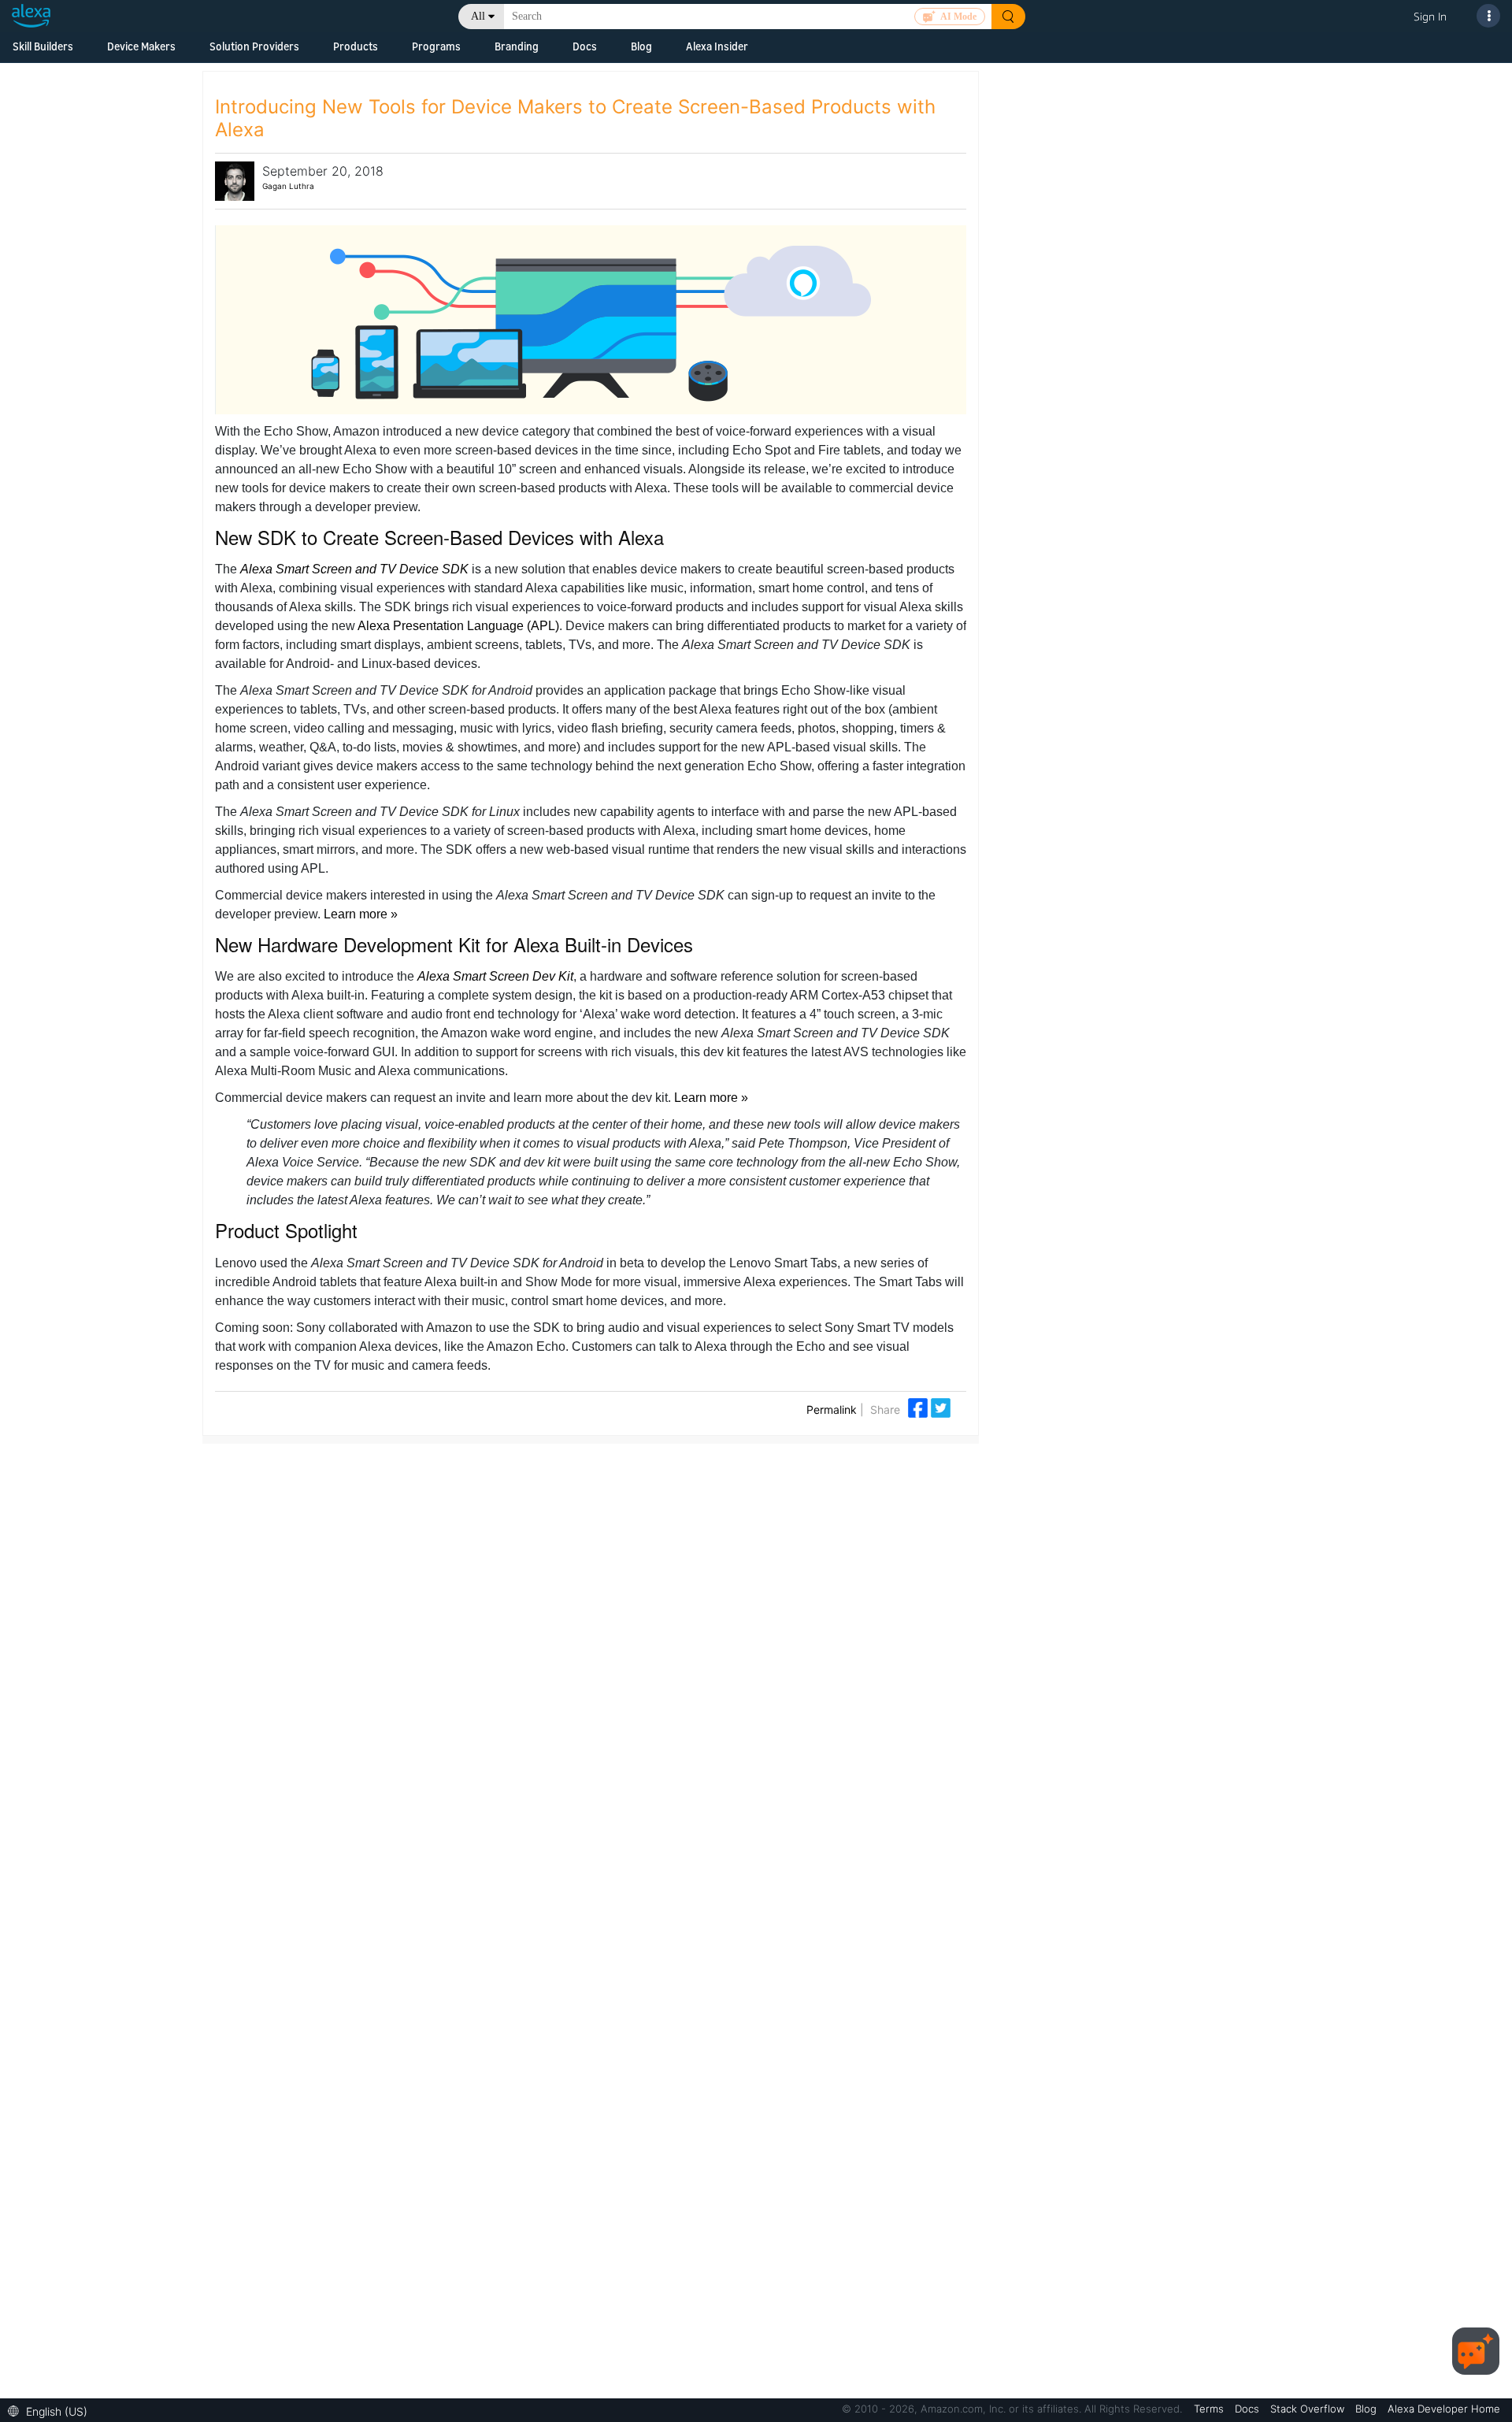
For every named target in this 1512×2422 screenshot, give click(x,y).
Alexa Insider (717, 46)
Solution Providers (254, 46)
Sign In (1430, 16)
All (478, 16)
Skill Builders (43, 46)
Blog (641, 46)
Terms (1210, 2409)
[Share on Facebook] (919, 1406)
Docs (585, 46)
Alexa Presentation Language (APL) (458, 626)
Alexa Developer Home (1444, 2409)
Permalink (832, 1409)
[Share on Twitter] (941, 1406)
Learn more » (361, 914)
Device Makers (141, 46)
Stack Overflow (1309, 2409)
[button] (52, 2410)
